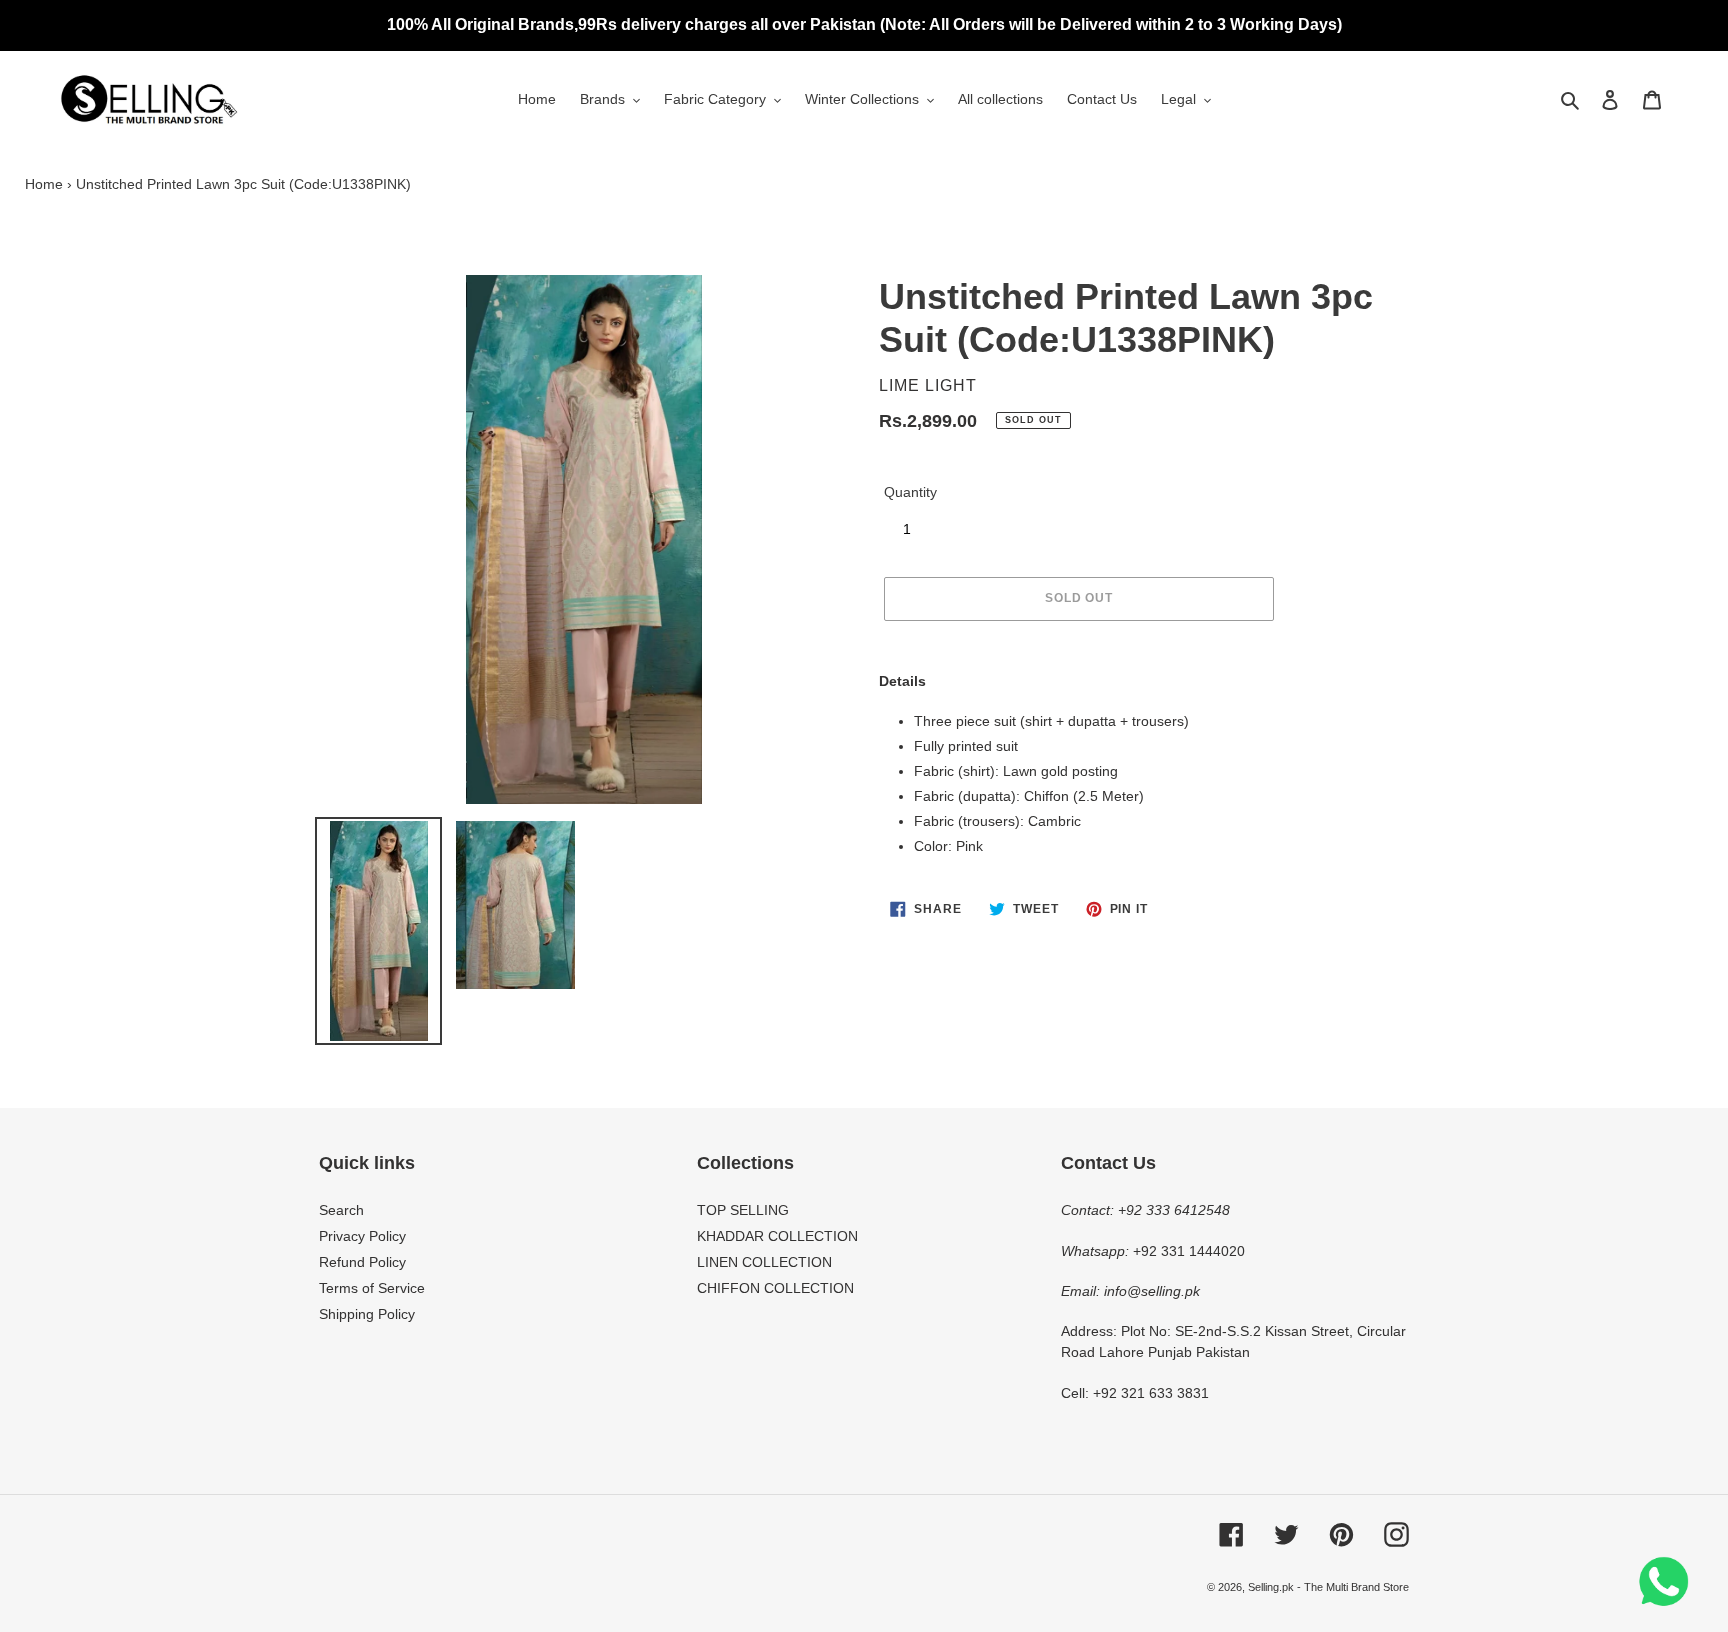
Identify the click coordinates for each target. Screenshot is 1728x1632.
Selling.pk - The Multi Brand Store (1328, 1587)
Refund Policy (362, 1262)
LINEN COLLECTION (764, 1262)
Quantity (910, 492)
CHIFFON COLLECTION (775, 1288)
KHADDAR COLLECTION (777, 1236)
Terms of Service (372, 1288)
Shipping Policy (367, 1314)
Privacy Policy (362, 1236)
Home (44, 184)
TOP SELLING (743, 1210)
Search (341, 1210)
